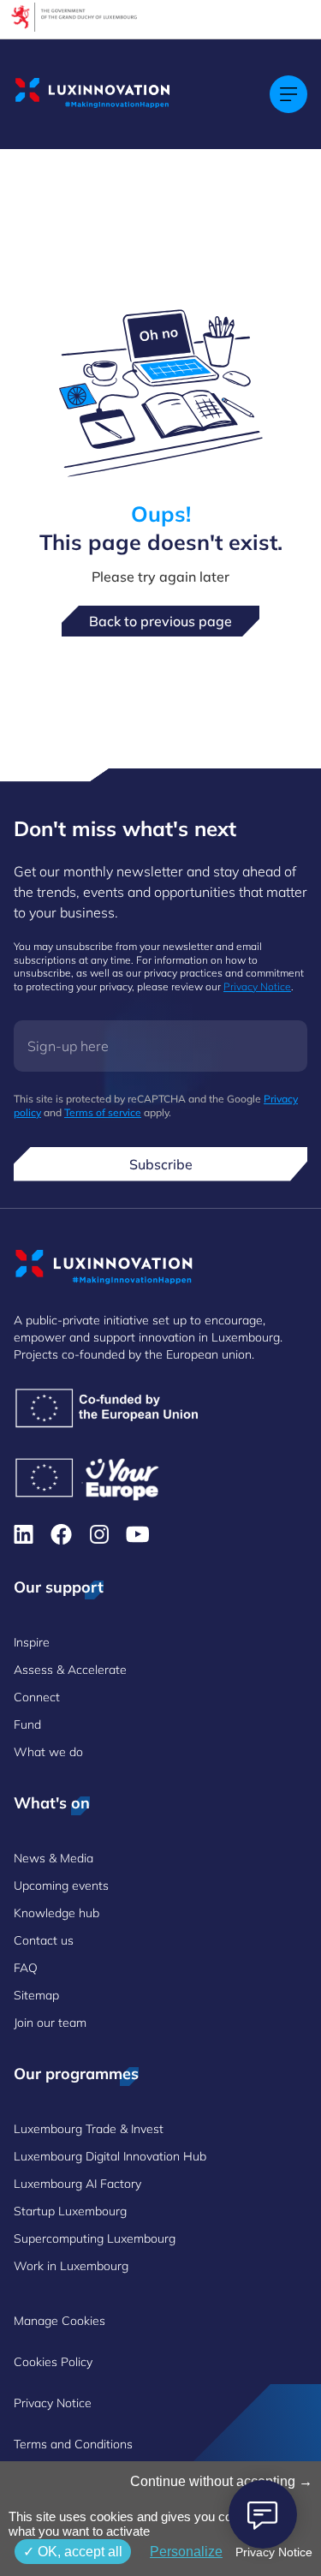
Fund (27, 1724)
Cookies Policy (53, 2362)
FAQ (26, 1968)
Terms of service (103, 1112)
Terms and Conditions (73, 2444)
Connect (37, 1697)
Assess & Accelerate (70, 1670)
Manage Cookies (59, 2321)
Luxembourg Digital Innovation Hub (110, 2156)
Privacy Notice (257, 986)
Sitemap (36, 1995)
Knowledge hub (56, 1913)
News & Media (53, 1858)
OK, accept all (78, 2552)
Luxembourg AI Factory (77, 2184)
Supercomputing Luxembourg (95, 2238)
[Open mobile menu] (288, 94)
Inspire (32, 1642)
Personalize (186, 2552)
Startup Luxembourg (70, 2211)
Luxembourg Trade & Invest (89, 2129)
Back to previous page (160, 621)
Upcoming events (61, 1886)
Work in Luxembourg (71, 2266)
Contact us (44, 1940)
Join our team (50, 2023)
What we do (48, 1752)
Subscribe (161, 1164)
